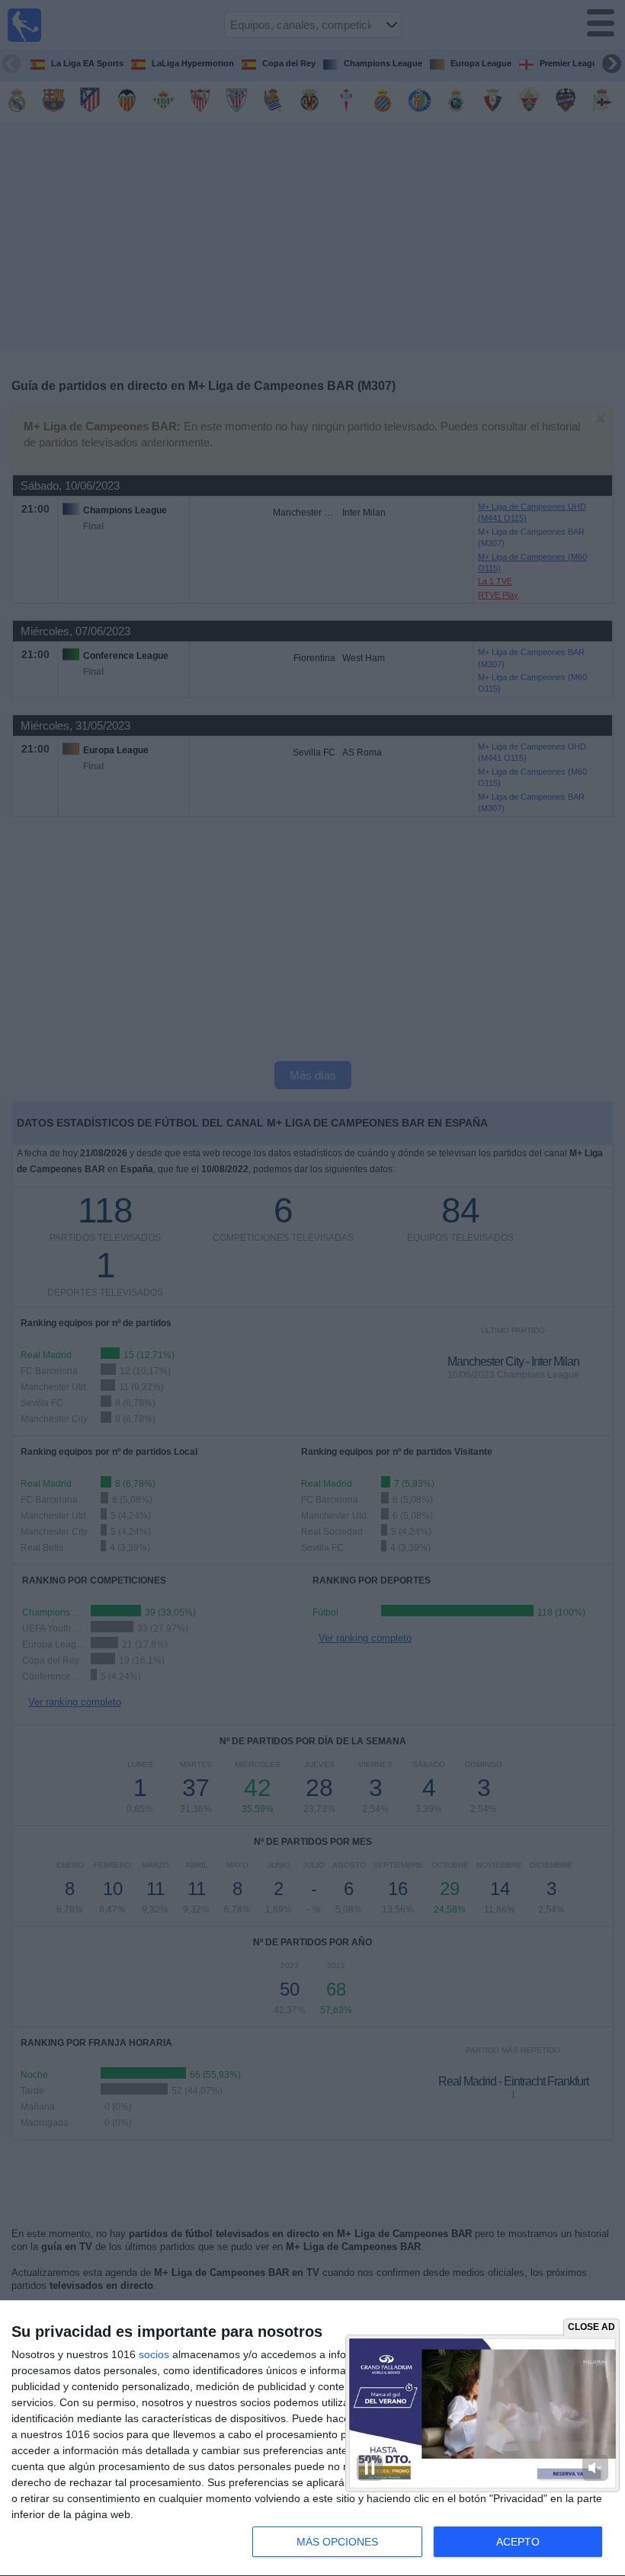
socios (154, 2354)
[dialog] (312, 2439)
